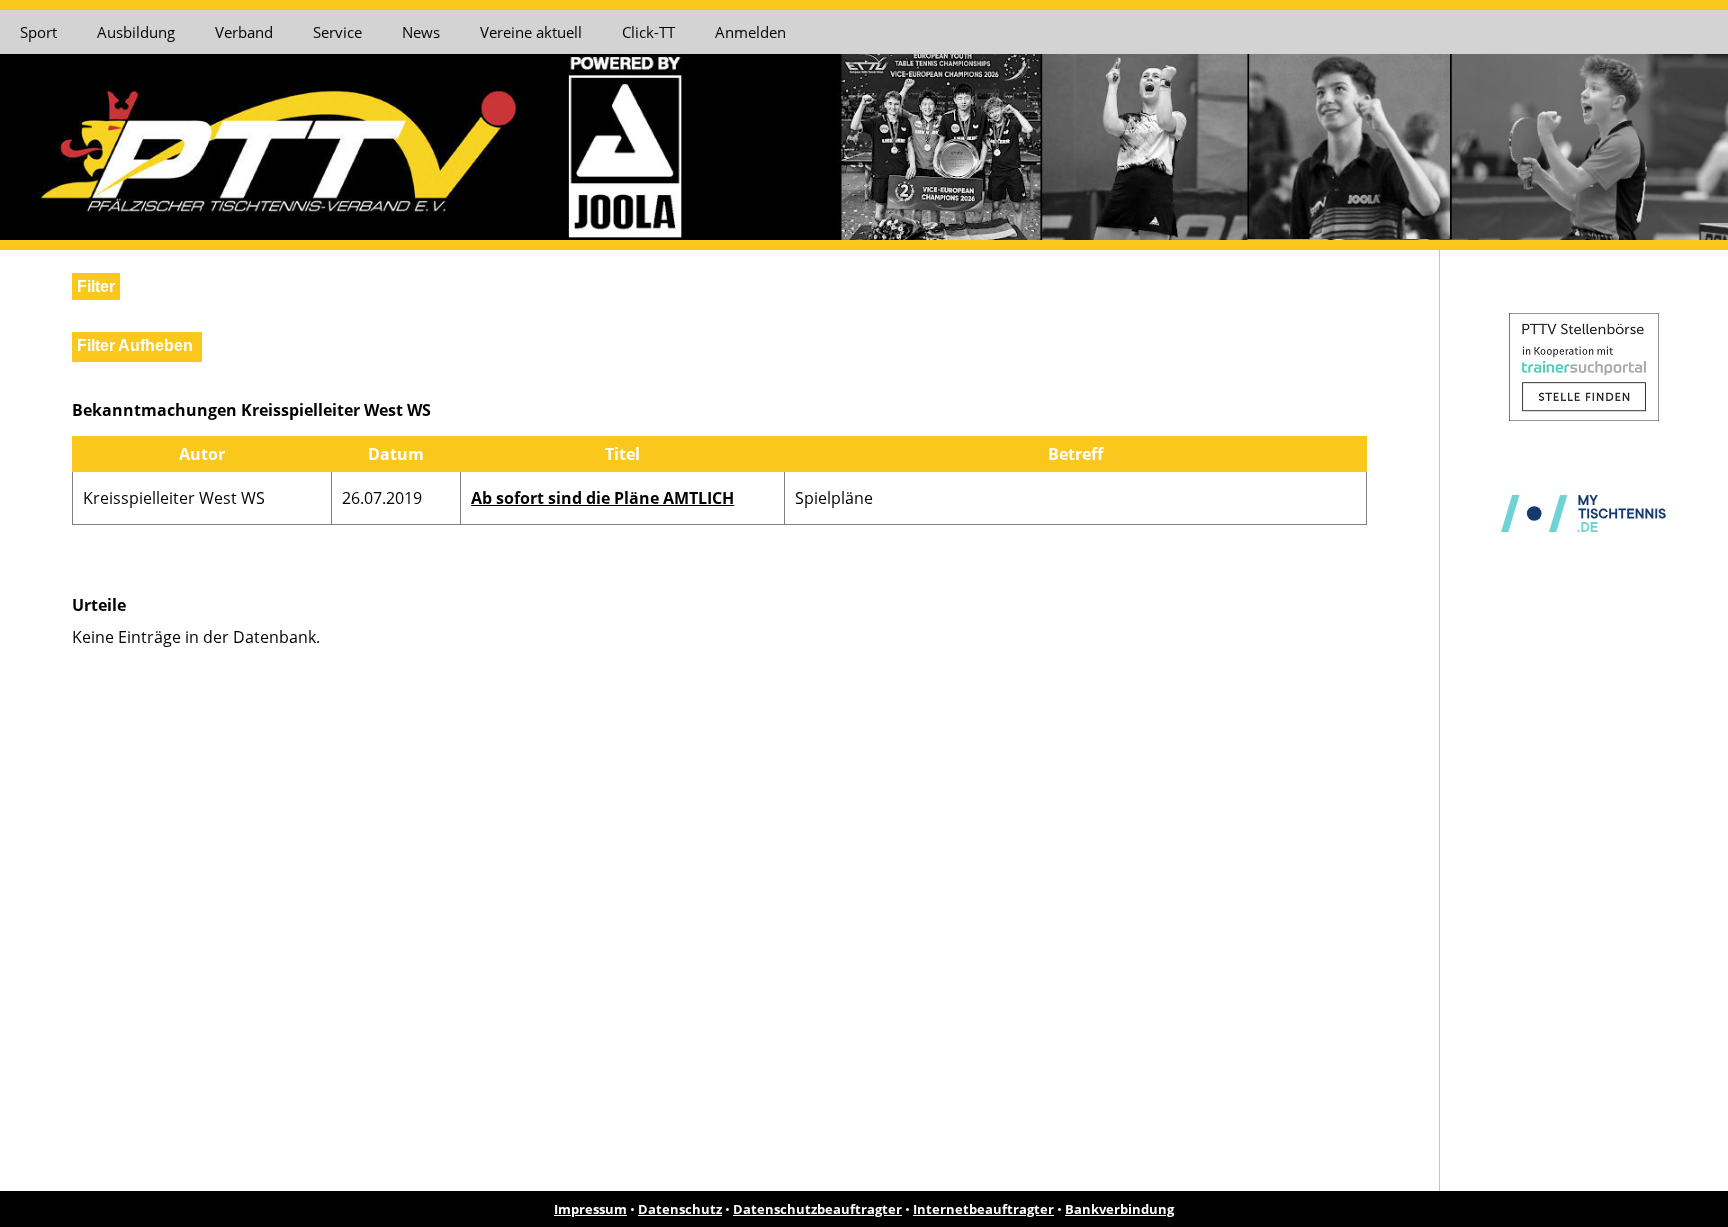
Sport (38, 32)
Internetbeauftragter (983, 1209)
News (421, 32)
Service (337, 32)
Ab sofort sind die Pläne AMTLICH (602, 498)
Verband (244, 32)
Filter (96, 286)
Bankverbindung (1119, 1209)
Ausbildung (136, 32)
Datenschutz (680, 1209)
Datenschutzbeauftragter (817, 1209)
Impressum (590, 1209)
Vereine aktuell (531, 32)
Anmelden (750, 32)
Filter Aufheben (135, 345)
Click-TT (648, 32)
